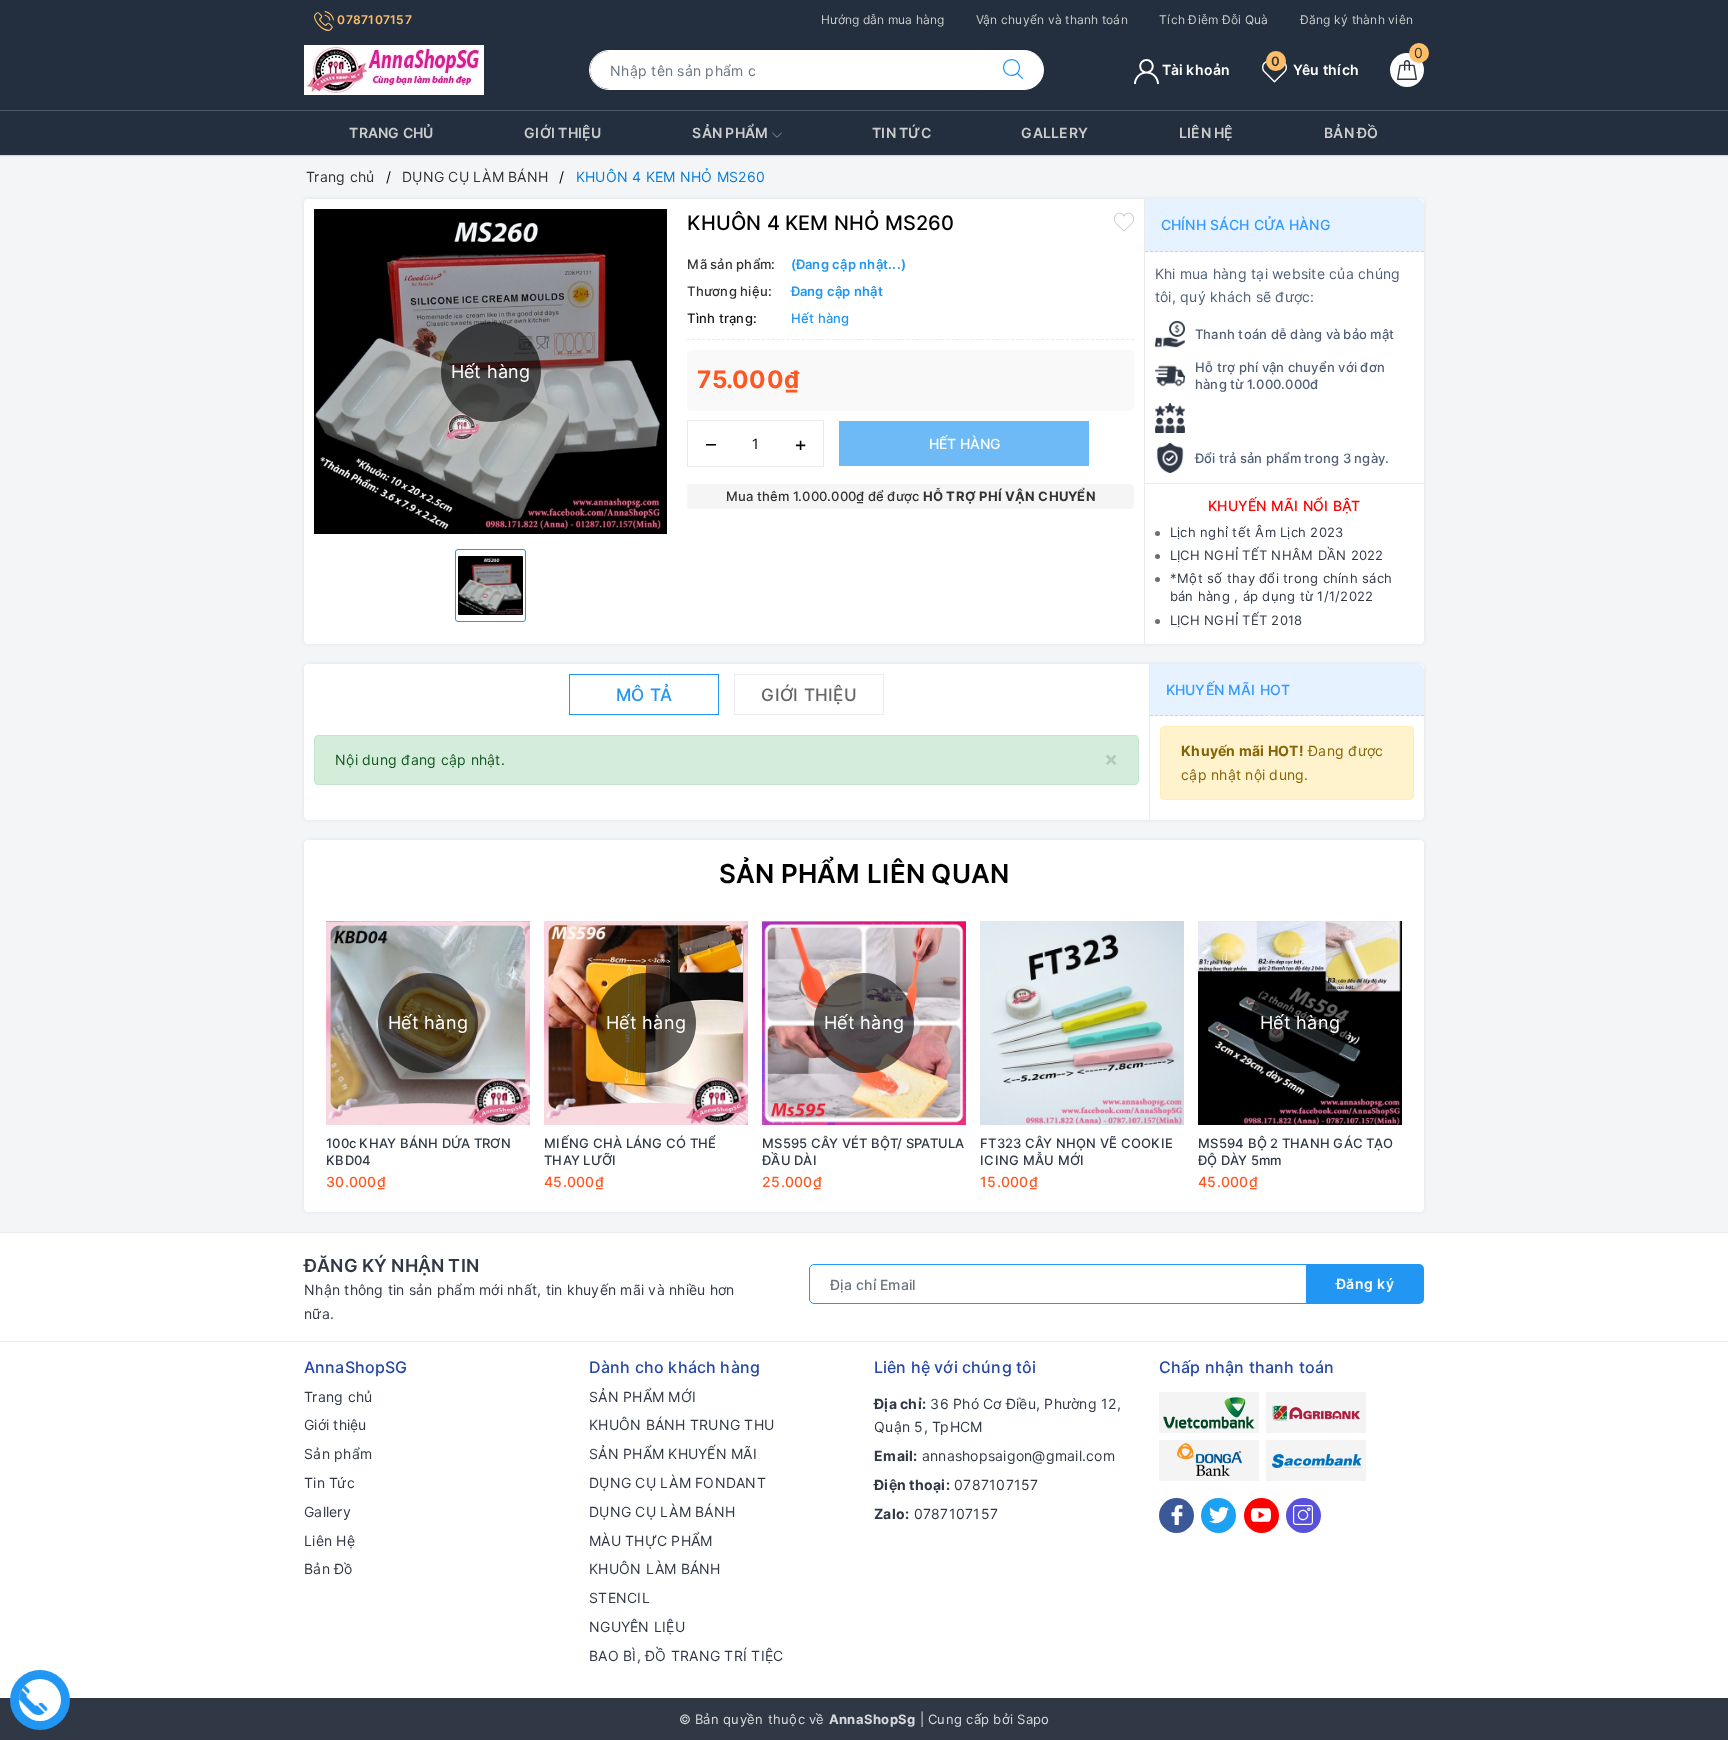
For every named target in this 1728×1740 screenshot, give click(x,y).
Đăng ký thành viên (1357, 19)
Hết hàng (964, 443)
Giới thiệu (563, 132)
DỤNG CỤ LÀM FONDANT (677, 1482)
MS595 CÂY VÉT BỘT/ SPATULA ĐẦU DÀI (863, 1151)
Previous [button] (264, 1070)
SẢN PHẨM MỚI (642, 1396)
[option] (490, 585)
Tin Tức (901, 132)
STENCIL (619, 1597)
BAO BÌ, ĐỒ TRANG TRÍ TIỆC (686, 1655)
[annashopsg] (394, 68)
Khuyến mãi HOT (1228, 689)
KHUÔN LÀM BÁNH (655, 1568)
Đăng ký (1365, 1283)
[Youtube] (1261, 1515)
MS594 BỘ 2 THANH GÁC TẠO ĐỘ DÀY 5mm (1295, 1151)
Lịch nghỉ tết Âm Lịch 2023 (1257, 532)
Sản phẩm (731, 132)
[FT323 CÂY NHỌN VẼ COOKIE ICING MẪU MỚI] (1082, 1023)
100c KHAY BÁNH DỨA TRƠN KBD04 (418, 1151)
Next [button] (1464, 1070)
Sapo (1033, 1719)
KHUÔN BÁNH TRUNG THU (681, 1424)
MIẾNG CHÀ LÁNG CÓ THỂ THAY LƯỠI (630, 1151)
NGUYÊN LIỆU (637, 1626)
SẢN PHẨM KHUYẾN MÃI (673, 1453)
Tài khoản (1195, 69)
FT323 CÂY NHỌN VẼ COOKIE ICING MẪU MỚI (1076, 1151)
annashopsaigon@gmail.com (1018, 1455)
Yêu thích (1315, 69)
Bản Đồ (1351, 132)
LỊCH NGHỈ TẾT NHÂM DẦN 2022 (1277, 555)
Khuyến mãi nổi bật (1284, 505)
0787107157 (373, 19)
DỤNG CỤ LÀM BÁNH (662, 1511)
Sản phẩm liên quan (864, 873)
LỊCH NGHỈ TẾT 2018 (1236, 620)
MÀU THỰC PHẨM (650, 1540)
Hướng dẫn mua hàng (883, 19)
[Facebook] (1176, 1515)
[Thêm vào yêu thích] (1124, 221)
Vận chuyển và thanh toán (1052, 19)
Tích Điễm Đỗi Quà (1213, 19)
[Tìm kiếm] (1013, 70)
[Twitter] (1218, 1515)
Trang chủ (391, 132)
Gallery (1054, 132)
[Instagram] (1303, 1515)
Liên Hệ (1206, 132)
